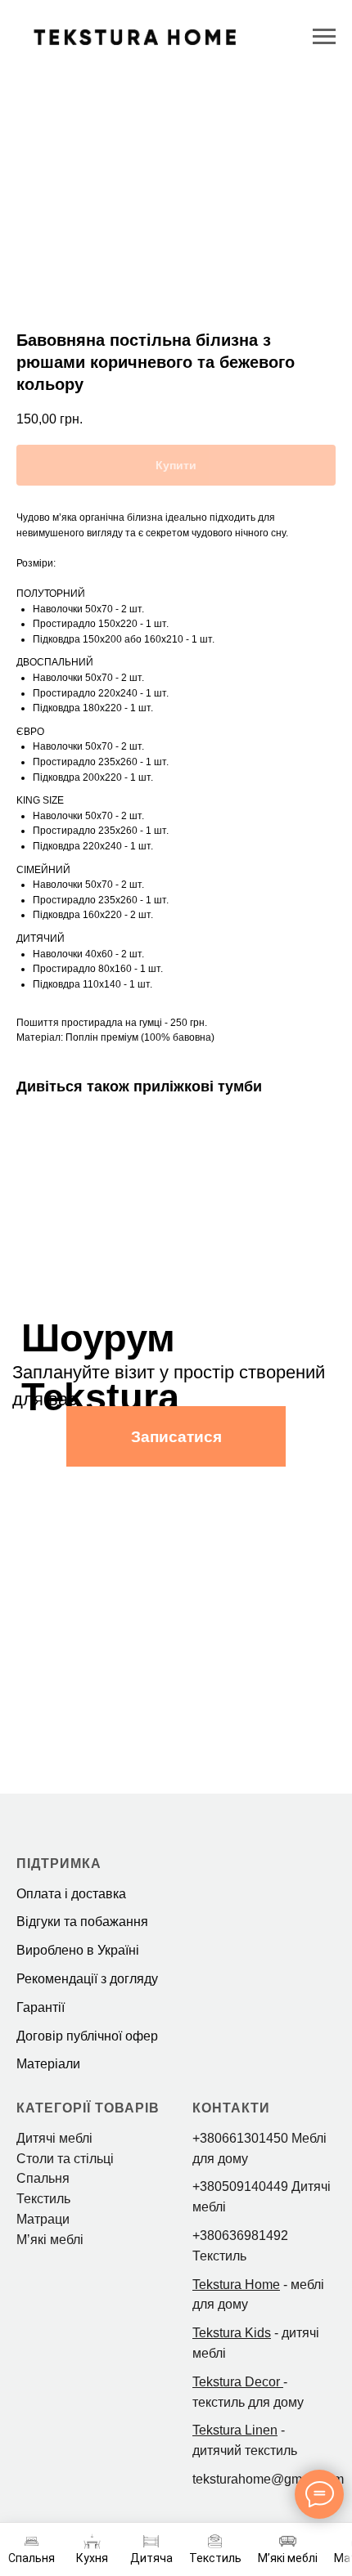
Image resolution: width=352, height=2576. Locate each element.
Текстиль (43, 2199)
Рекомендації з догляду (87, 1979)
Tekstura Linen (235, 2430)
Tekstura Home (236, 2285)
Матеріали (48, 2064)
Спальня (43, 2178)
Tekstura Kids (232, 2333)
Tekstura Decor (236, 2382)
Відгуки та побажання (82, 1922)
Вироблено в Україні (78, 1950)
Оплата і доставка (71, 1894)
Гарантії (41, 2007)
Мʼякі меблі (50, 2240)
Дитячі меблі (54, 2138)
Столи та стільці (65, 2159)
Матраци (43, 2219)
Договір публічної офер (87, 2036)
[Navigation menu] (324, 37)
